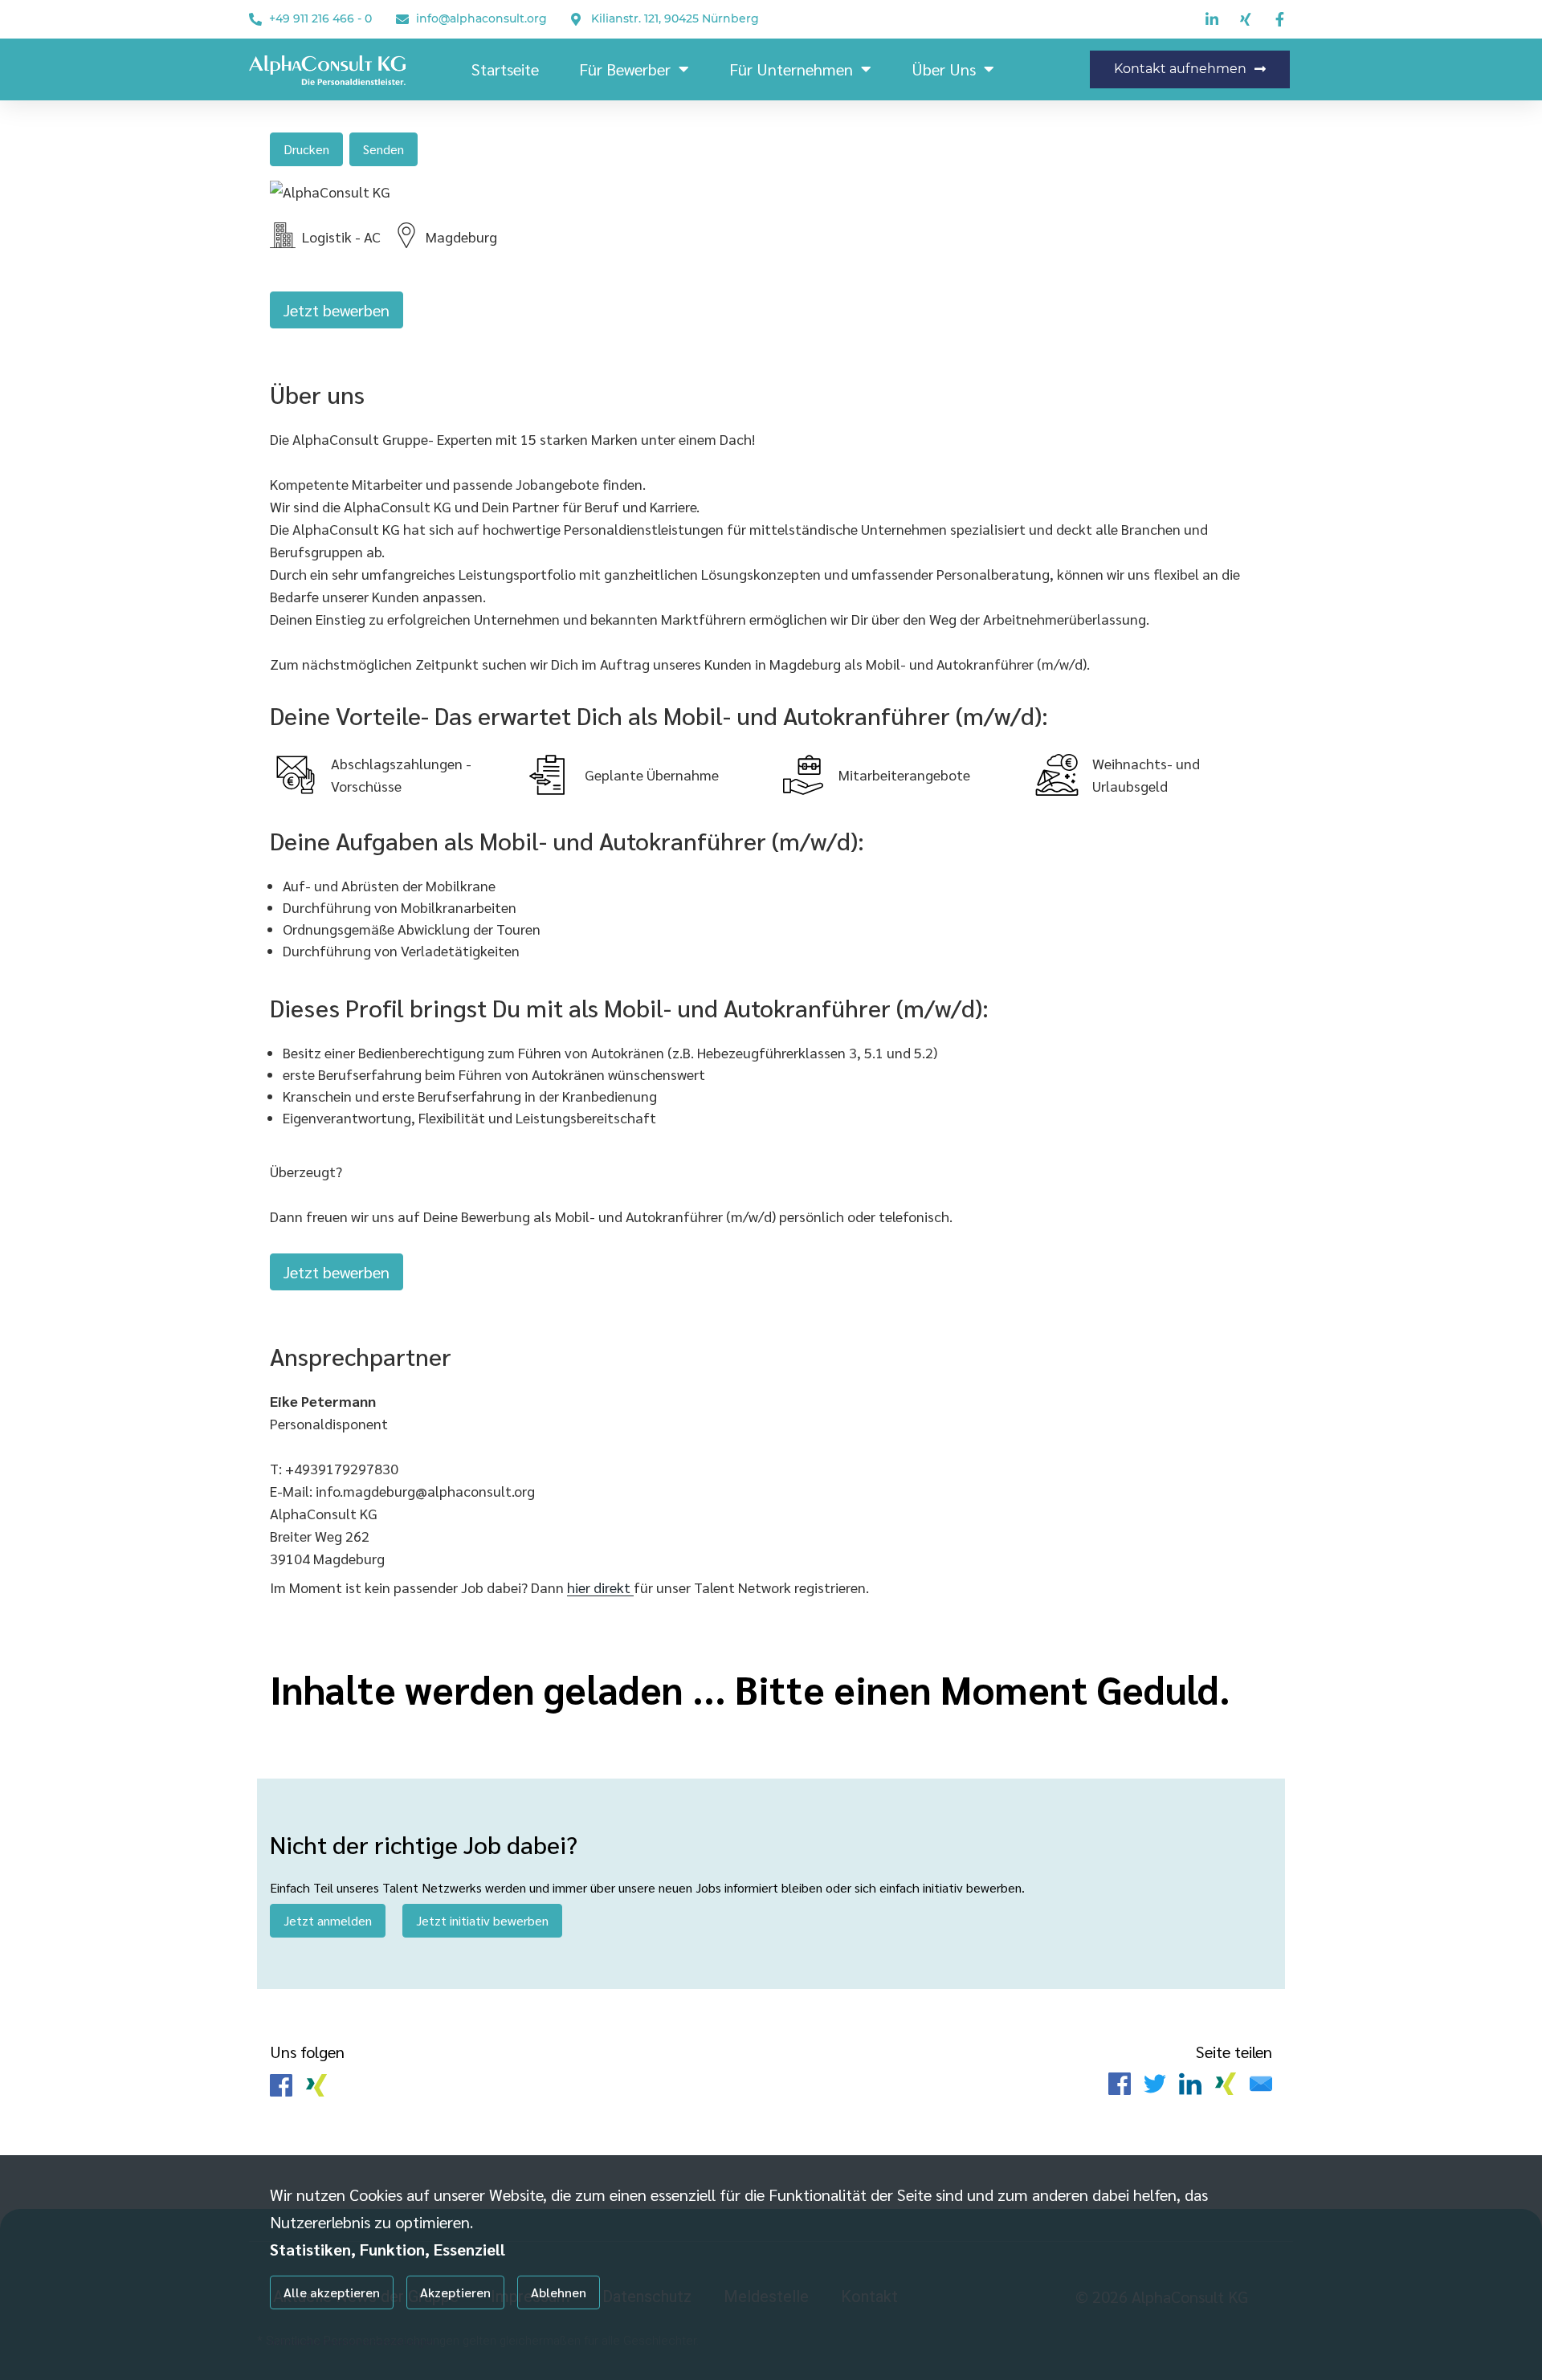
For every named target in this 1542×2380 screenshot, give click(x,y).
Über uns (944, 69)
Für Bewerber (625, 69)
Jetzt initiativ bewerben (482, 1920)
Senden (383, 149)
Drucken (306, 149)
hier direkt (600, 1587)
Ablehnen (559, 2292)
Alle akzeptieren (332, 2292)
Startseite (505, 69)
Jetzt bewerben (337, 310)
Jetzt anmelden (328, 1920)
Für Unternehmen (791, 69)
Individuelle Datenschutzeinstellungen (352, 2341)
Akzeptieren (455, 2292)
